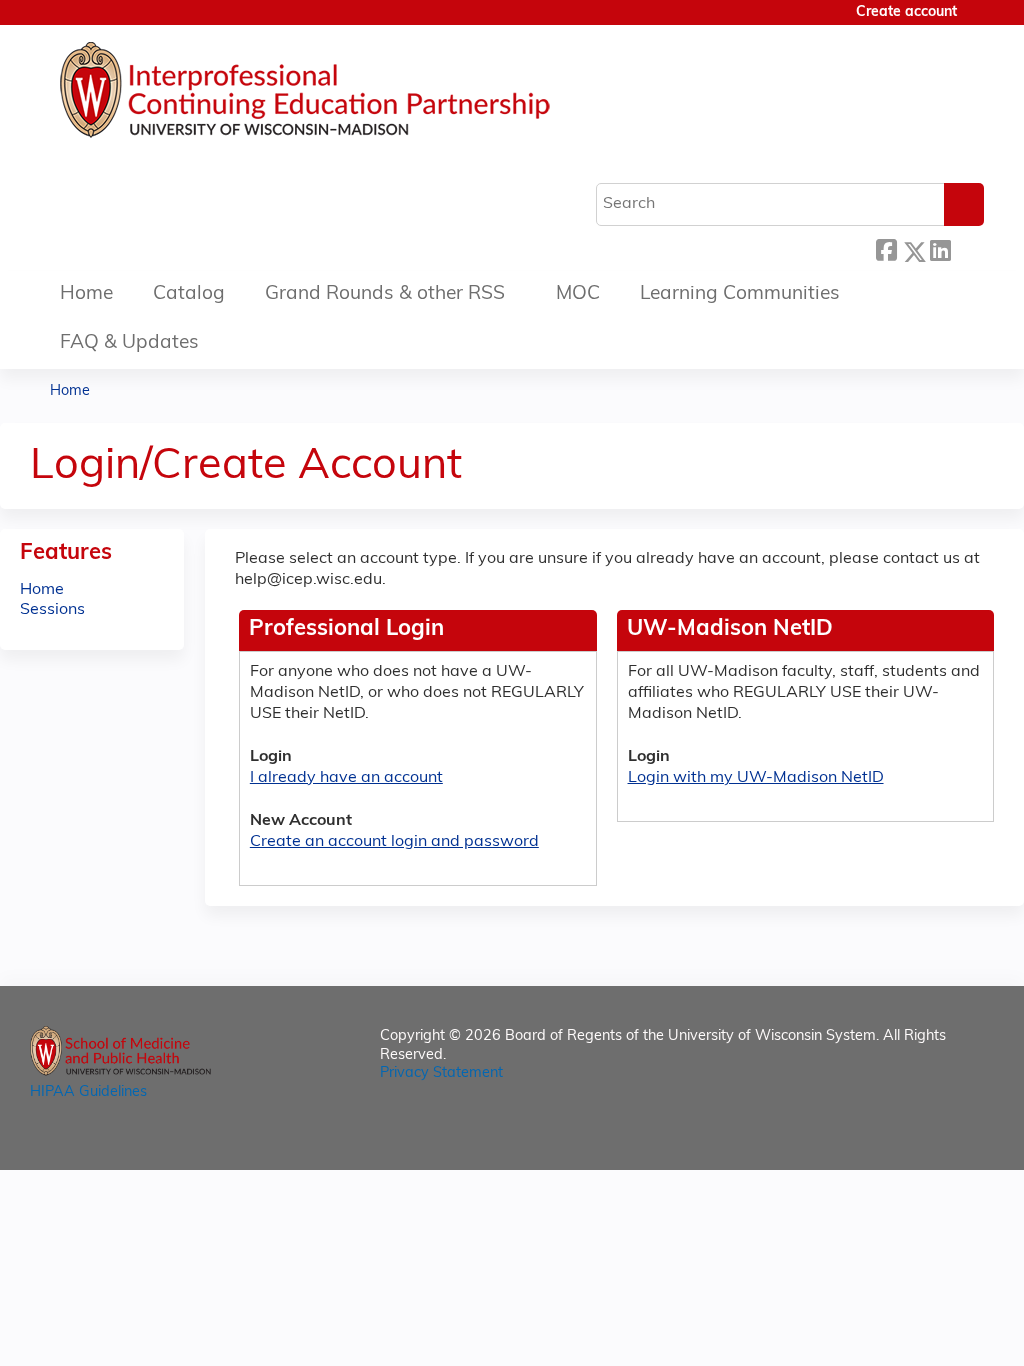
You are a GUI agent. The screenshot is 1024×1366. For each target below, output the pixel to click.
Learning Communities (740, 294)
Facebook (886, 248)
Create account (906, 12)
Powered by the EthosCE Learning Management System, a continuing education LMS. (923, 1137)
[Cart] (978, 20)
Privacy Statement (441, 1073)
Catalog (189, 294)
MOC (578, 294)
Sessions (52, 610)
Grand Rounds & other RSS (385, 294)
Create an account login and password (394, 842)
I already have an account (346, 778)
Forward (967, 248)
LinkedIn (940, 248)
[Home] (365, 95)
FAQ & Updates (129, 343)
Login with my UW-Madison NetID (756, 778)
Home (86, 294)
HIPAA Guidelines (88, 1092)
